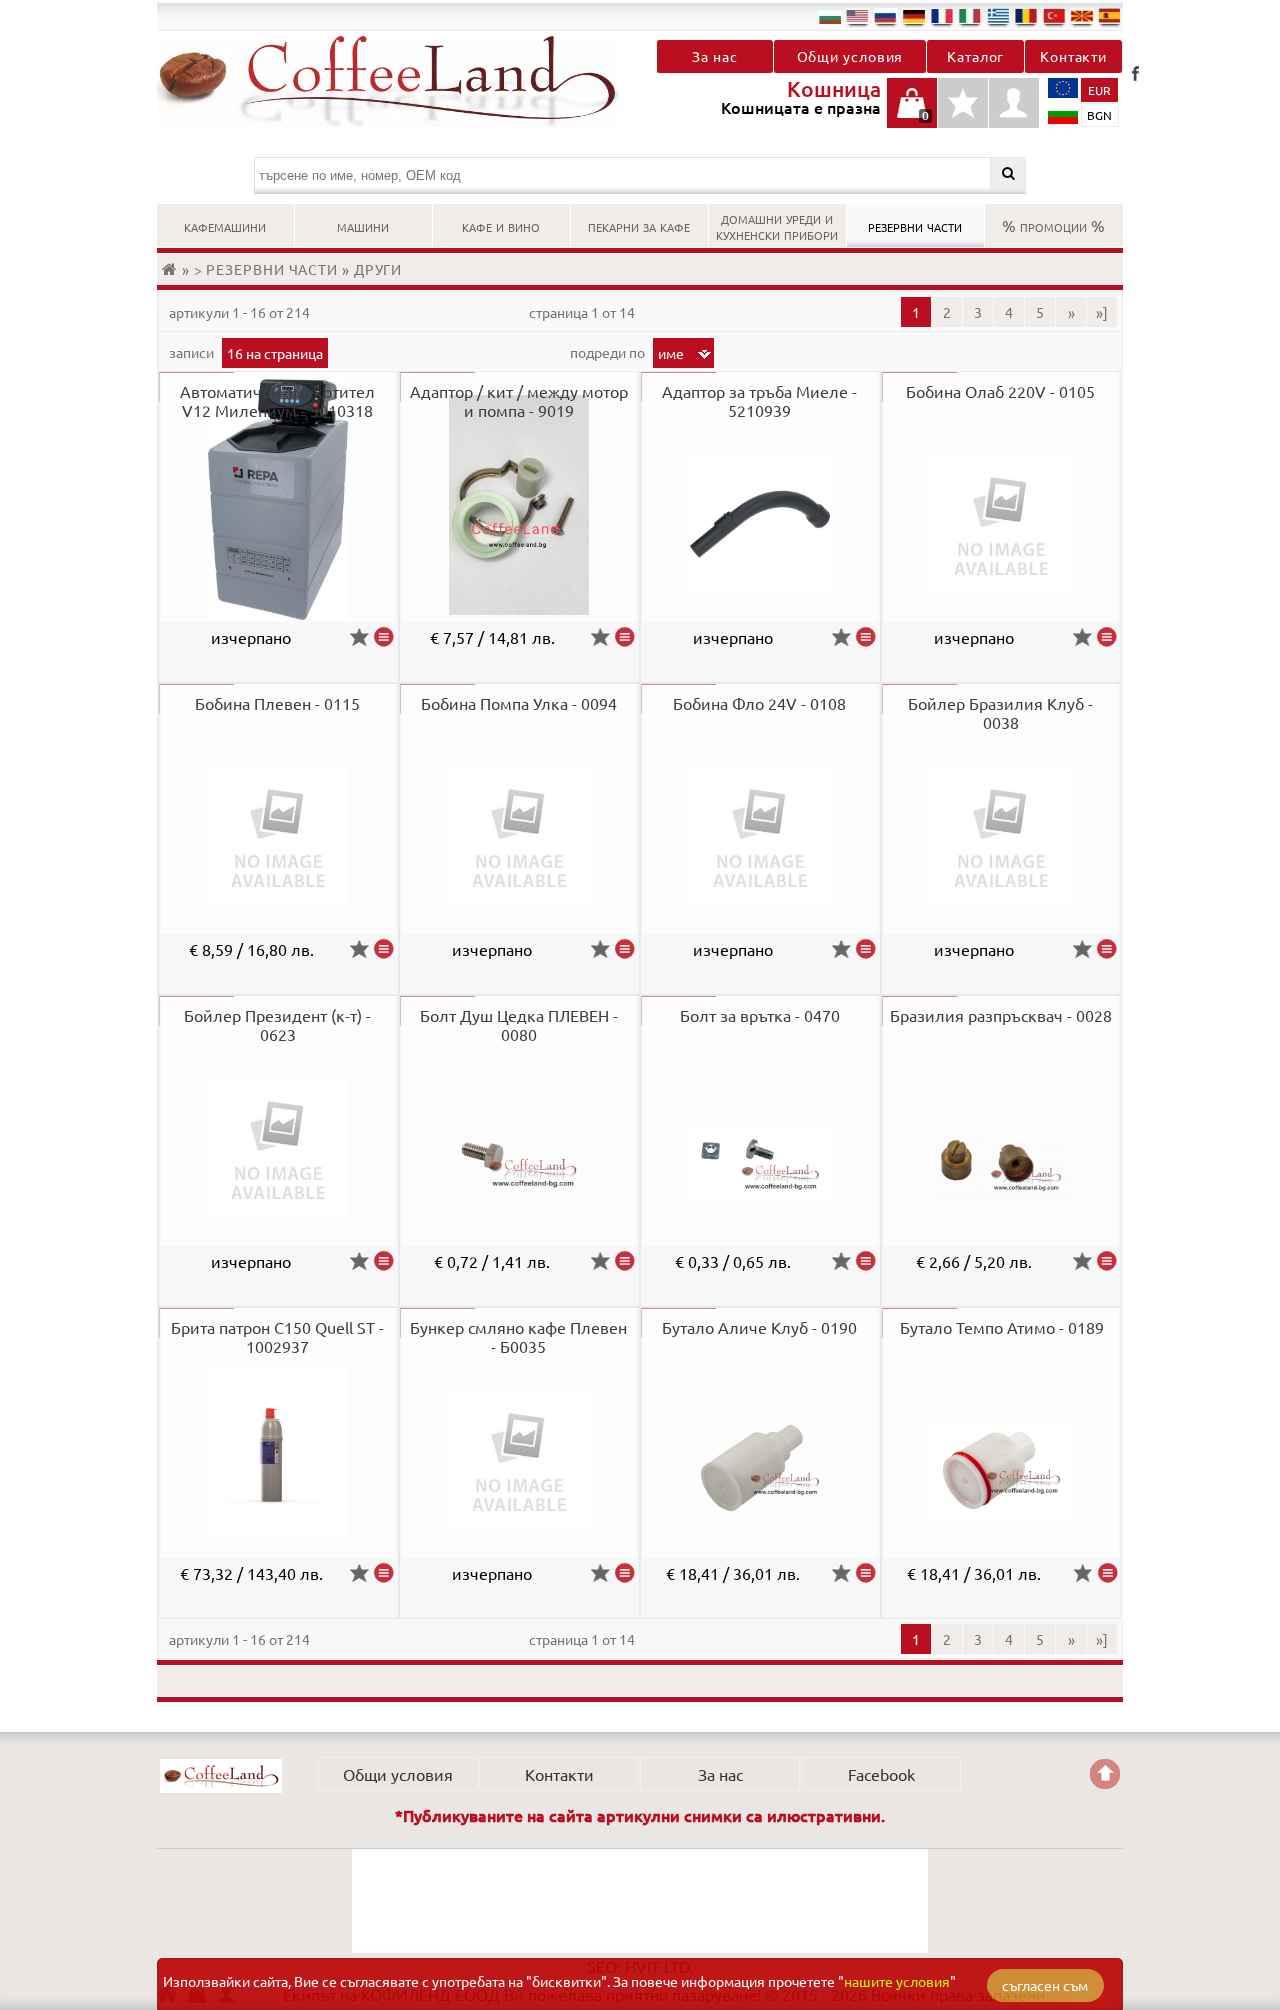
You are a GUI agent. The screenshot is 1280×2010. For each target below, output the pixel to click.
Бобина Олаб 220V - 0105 (1000, 391)
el (998, 16)
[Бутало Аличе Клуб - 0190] (866, 1573)
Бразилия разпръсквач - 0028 (1001, 1015)
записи (193, 352)
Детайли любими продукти (963, 113)
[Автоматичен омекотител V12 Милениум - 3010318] (384, 637)
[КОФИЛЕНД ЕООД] (398, 82)
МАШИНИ (363, 225)
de (914, 16)
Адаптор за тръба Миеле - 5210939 (759, 400)
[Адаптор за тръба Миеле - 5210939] (866, 637)
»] (1102, 312)
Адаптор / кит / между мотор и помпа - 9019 (519, 400)
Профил (1014, 103)
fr (942, 16)
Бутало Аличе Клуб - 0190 (759, 1327)
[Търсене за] (1008, 173)
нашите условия (897, 1981)
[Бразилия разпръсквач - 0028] (1107, 1261)
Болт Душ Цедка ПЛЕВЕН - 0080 (519, 1024)
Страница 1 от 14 (582, 312)
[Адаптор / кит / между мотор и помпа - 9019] (625, 637)
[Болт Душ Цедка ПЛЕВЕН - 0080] (625, 1261)
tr (1054, 16)
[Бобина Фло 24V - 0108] (866, 949)
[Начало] (172, 269)
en (858, 16)
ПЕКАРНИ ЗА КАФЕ (639, 225)
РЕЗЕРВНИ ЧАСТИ (915, 225)
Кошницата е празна (912, 113)
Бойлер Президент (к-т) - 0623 (277, 1024)
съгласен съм (1045, 1985)
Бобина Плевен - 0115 (277, 703)
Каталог (975, 56)
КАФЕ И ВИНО (501, 225)
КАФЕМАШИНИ (225, 225)
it (970, 16)
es (1110, 16)
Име (671, 353)
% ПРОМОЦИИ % (1053, 225)
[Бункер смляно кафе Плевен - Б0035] (625, 1573)
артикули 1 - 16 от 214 (239, 312)
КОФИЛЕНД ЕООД (221, 1776)
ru (886, 16)
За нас (714, 56)
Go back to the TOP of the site (1105, 1774)
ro (1026, 16)
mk (1082, 16)
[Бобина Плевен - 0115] (384, 949)
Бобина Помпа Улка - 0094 (519, 703)
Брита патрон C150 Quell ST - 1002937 (277, 1336)
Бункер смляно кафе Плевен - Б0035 (518, 1336)
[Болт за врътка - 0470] (866, 1261)
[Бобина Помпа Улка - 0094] (625, 949)
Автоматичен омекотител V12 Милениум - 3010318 (277, 400)
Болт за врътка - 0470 (760, 1015)
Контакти (1073, 56)
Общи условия (850, 56)
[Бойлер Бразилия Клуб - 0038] (1107, 949)
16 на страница (275, 353)
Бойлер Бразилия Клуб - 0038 (1000, 712)
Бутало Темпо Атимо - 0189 (1002, 1327)
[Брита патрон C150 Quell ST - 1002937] (384, 1573)
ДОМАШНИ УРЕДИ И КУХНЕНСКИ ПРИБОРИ (777, 225)
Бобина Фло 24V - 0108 (759, 703)
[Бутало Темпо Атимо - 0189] (1107, 1573)
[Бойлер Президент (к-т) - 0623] (384, 1261)
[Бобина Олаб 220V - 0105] (1107, 637)
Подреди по (609, 352)
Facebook (1135, 73)
